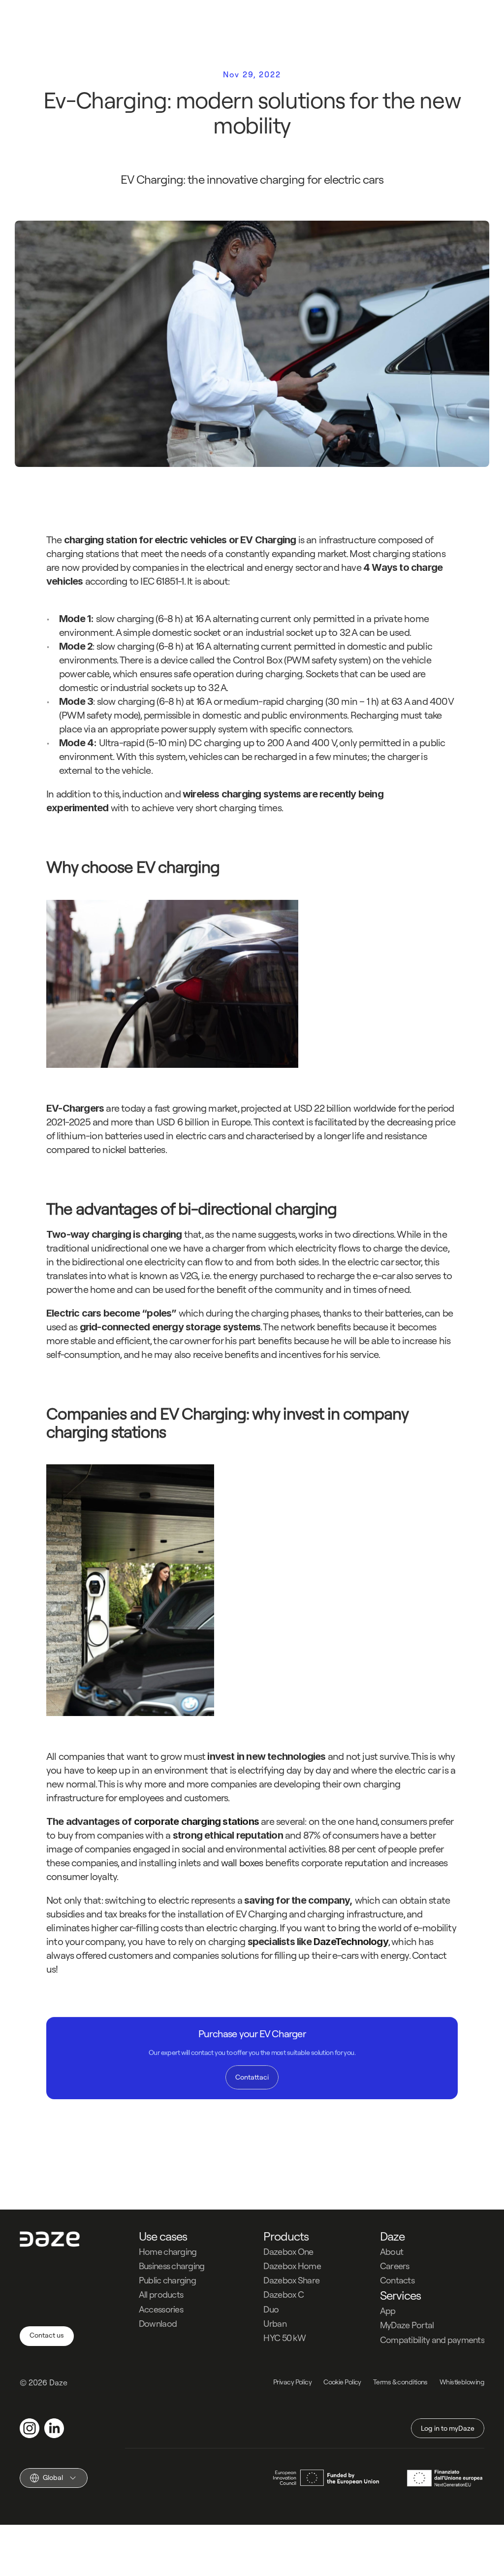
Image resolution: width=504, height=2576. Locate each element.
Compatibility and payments (432, 2340)
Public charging (167, 2280)
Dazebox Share (291, 2280)
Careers (395, 2266)
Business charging (172, 2266)
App (388, 2311)
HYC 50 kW (284, 2338)
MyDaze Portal (407, 2325)
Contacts (397, 2280)
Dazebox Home (292, 2266)
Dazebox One (288, 2252)
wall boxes (242, 1863)
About (392, 2252)
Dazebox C (283, 2295)
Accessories (161, 2309)
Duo (271, 2309)
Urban (275, 2324)
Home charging (168, 2252)
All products (161, 2295)
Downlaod (158, 2324)
